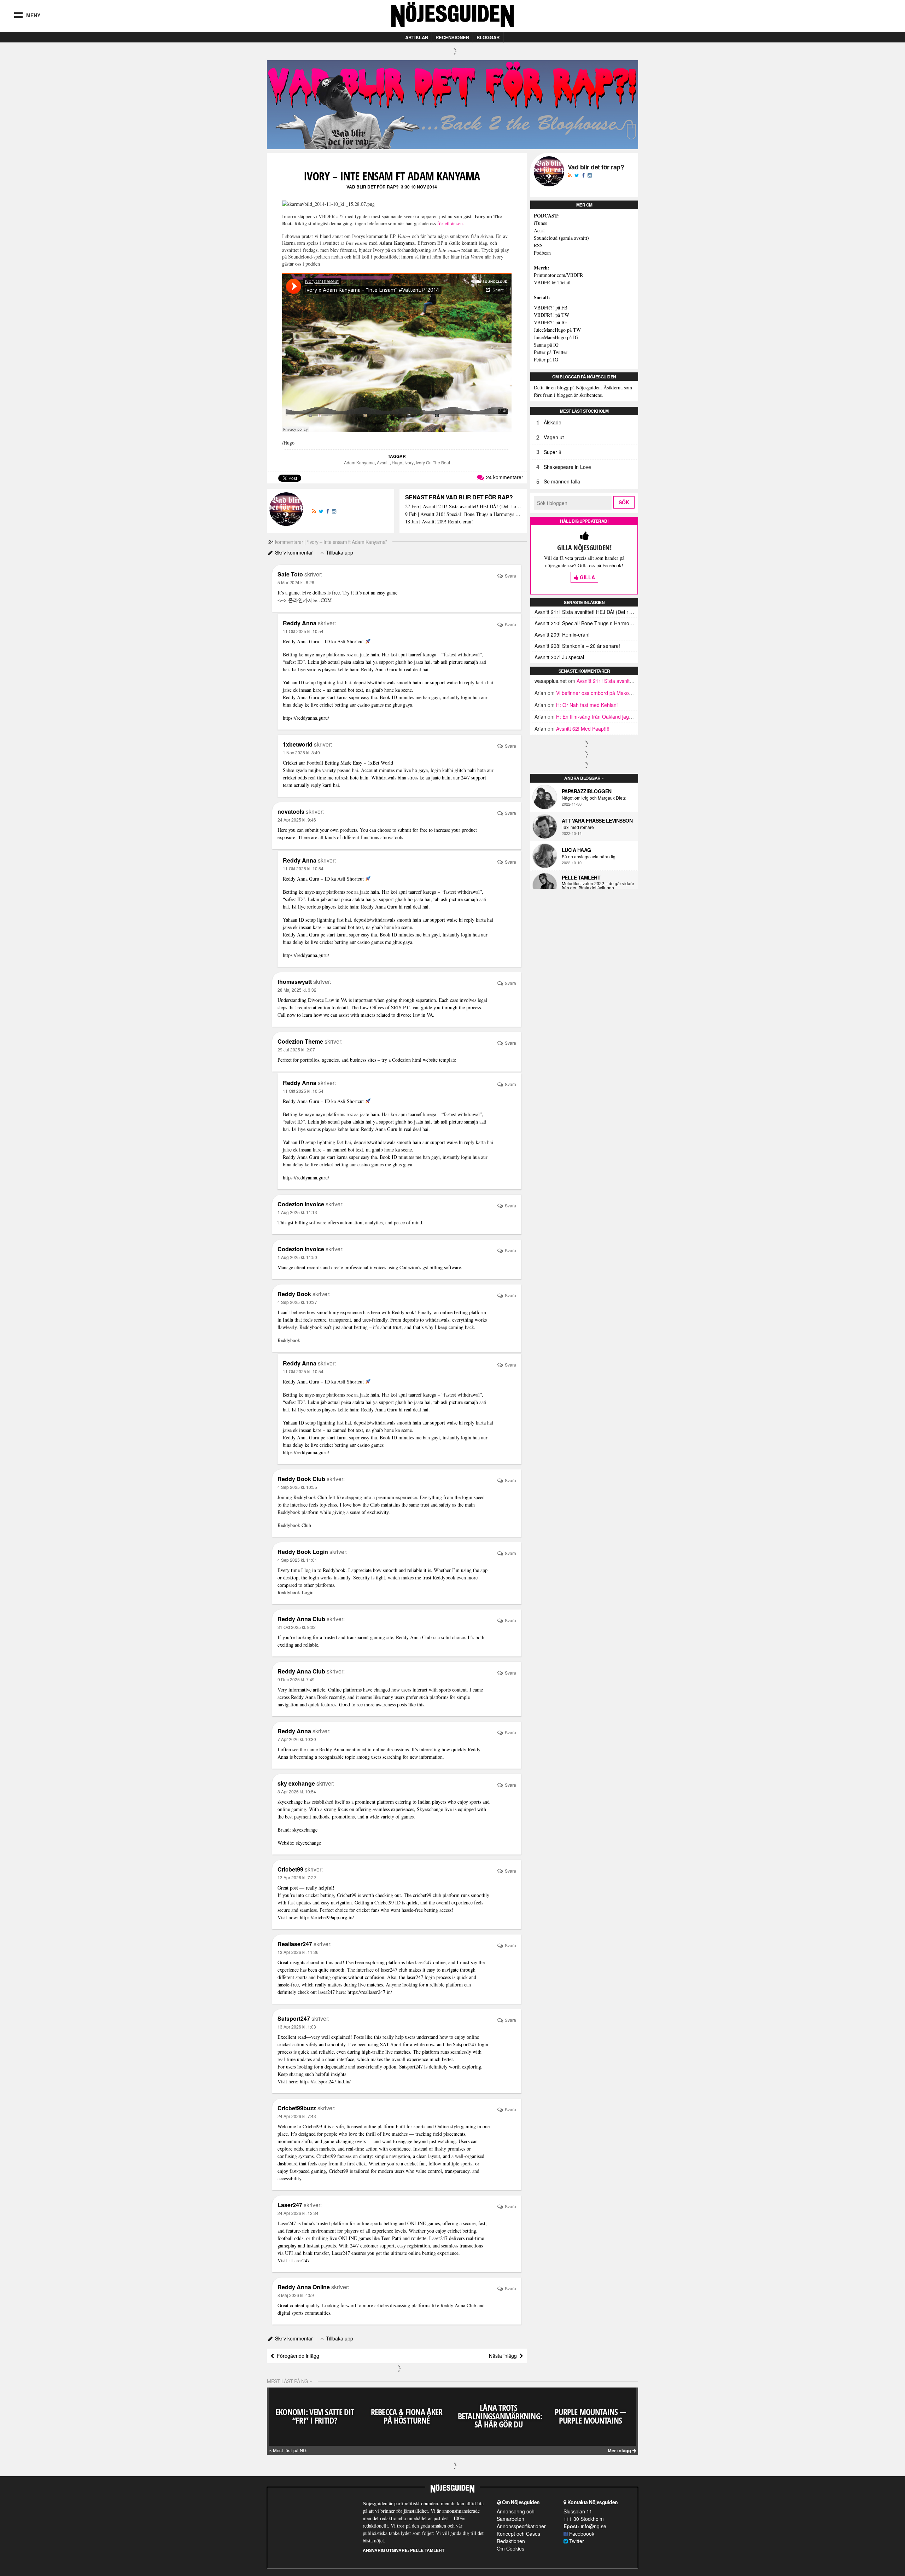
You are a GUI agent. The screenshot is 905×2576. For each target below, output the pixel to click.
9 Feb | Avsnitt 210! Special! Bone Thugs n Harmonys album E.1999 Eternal (463, 514)
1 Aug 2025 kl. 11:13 (297, 1212)
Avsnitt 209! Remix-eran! (562, 634)
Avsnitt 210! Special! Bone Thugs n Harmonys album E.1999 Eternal (586, 623)
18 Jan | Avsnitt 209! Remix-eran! (439, 522)
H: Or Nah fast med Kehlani (587, 705)
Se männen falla (562, 481)
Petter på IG (546, 359)
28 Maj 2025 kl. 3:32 (297, 990)
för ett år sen (450, 223)
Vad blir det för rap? (372, 187)
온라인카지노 (303, 600)
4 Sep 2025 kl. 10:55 (297, 1487)
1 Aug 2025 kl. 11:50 (297, 1257)
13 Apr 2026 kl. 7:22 (297, 1877)
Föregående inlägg (297, 2356)
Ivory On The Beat (433, 462)
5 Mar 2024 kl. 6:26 (296, 582)
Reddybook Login (296, 1592)
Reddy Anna (332, 1749)
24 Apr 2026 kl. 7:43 (297, 2116)
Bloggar (488, 37)
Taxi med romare (578, 827)
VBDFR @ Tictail (552, 282)
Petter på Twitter (551, 352)
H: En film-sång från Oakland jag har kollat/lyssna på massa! (624, 716)
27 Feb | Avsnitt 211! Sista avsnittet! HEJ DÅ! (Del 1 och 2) (463, 507)
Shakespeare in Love (567, 467)
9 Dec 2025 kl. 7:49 (296, 1679)
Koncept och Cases (518, 2534)
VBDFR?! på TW (551, 315)
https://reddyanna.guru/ (306, 718)
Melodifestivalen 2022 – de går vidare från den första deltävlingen (598, 886)
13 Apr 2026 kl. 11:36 (298, 1952)
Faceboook (581, 2534)
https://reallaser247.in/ (370, 1992)
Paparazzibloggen (587, 791)
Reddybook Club (294, 1525)
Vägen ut (554, 437)
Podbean (542, 253)
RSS (538, 245)
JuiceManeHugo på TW (557, 330)
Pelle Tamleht (581, 877)
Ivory (409, 462)
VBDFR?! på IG (550, 322)
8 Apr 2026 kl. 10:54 (297, 1791)
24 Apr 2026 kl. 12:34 (298, 2213)
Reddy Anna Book (309, 1697)
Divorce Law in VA (328, 1000)
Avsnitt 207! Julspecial (559, 657)
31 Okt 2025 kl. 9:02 (297, 1627)
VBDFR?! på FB (551, 308)
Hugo (397, 462)
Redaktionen (511, 2541)
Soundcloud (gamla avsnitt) (561, 238)
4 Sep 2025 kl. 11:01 (297, 1560)
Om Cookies (510, 2548)
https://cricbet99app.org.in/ (327, 1917)
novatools (393, 837)
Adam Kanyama (359, 462)
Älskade (553, 422)
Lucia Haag (576, 850)
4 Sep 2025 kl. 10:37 (297, 1302)
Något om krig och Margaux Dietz (594, 798)
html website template (434, 1060)
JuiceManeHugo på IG (556, 337)
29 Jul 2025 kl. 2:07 (296, 1049)
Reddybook (289, 1340)
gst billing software (307, 1222)
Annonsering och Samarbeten (516, 2515)
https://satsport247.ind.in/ (325, 2081)
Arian (540, 693)
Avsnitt (383, 462)
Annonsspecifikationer (521, 2526)
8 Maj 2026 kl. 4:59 (296, 2295)
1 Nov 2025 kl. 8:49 (301, 752)
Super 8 (553, 452)
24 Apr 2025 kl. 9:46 (297, 820)
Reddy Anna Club (414, 1637)
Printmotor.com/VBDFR (558, 275)
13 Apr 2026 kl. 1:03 (297, 2027)
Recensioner (452, 37)
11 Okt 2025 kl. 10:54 (303, 631)
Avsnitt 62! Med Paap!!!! (583, 729)
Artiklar (417, 37)
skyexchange (308, 1843)
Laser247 (300, 2260)
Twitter (576, 2541)
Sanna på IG (546, 345)
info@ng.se (594, 2526)
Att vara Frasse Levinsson (597, 820)
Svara (510, 576)
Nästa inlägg (504, 2356)
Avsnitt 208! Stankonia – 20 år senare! (577, 646)
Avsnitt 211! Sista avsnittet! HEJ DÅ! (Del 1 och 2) (586, 612)
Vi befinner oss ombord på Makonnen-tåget (605, 693)
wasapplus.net (551, 681)
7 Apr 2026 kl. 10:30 (297, 1739)
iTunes (540, 223)
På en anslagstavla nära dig (589, 857)
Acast (539, 230)
